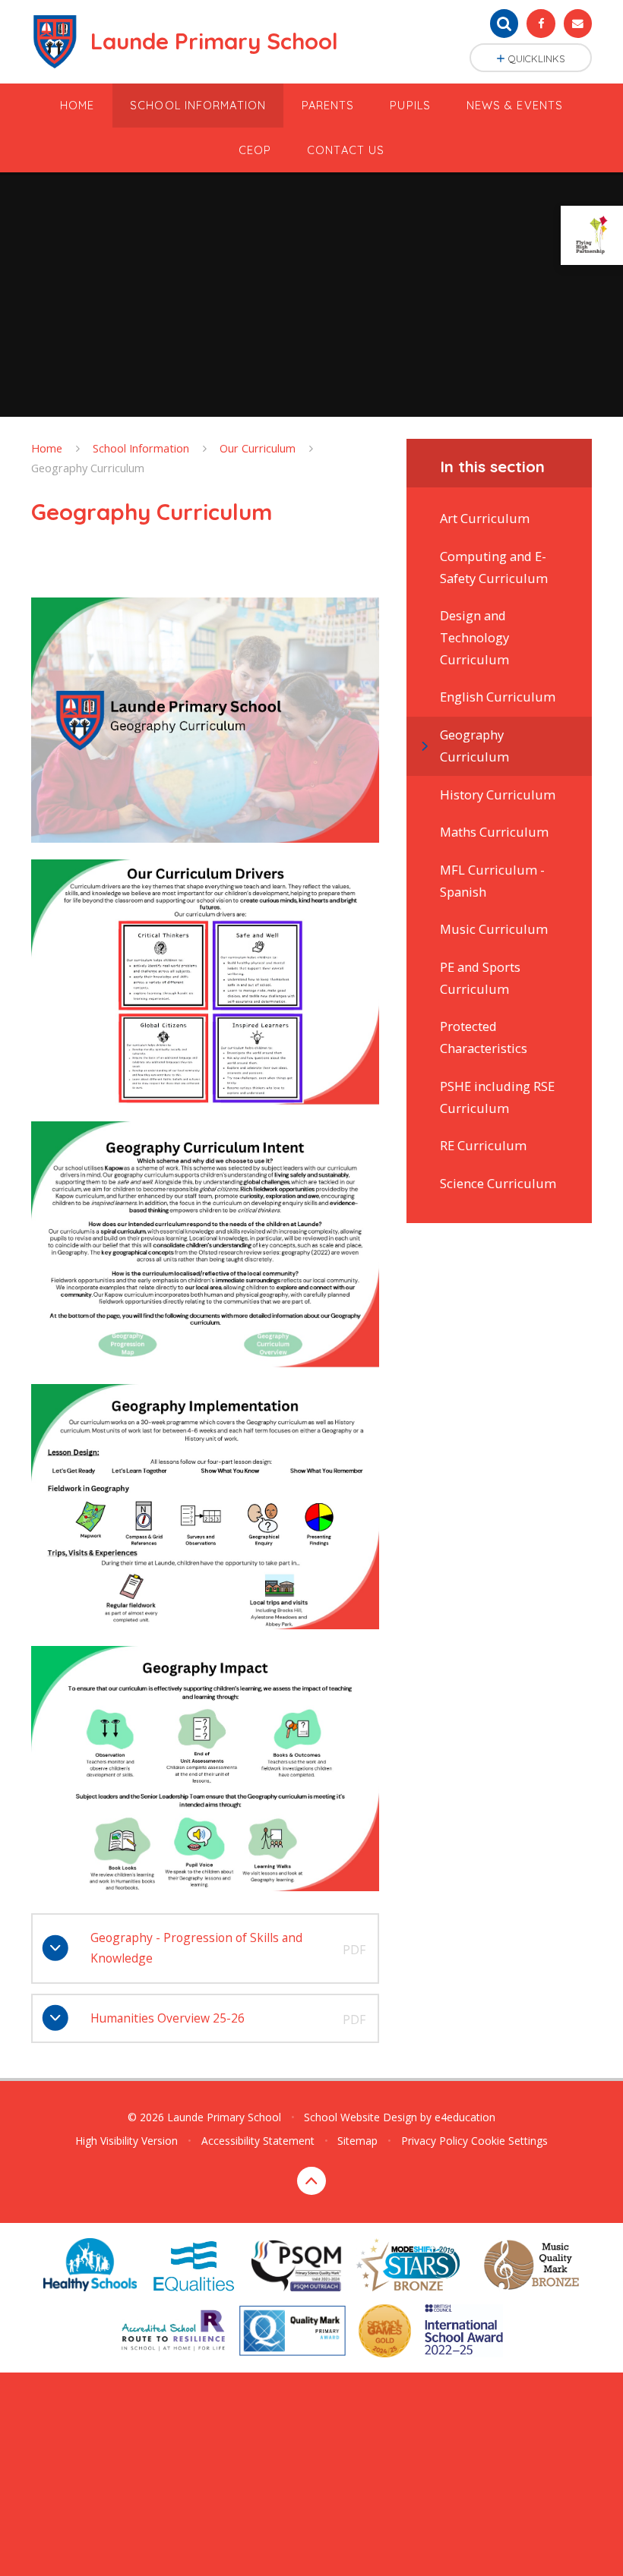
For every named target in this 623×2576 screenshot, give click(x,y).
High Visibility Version (126, 2141)
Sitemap (357, 2141)
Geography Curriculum (88, 468)
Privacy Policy (435, 2141)
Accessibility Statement (258, 2141)
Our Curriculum (258, 448)
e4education (465, 2117)
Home (47, 448)
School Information (141, 448)
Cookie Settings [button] (509, 2141)
